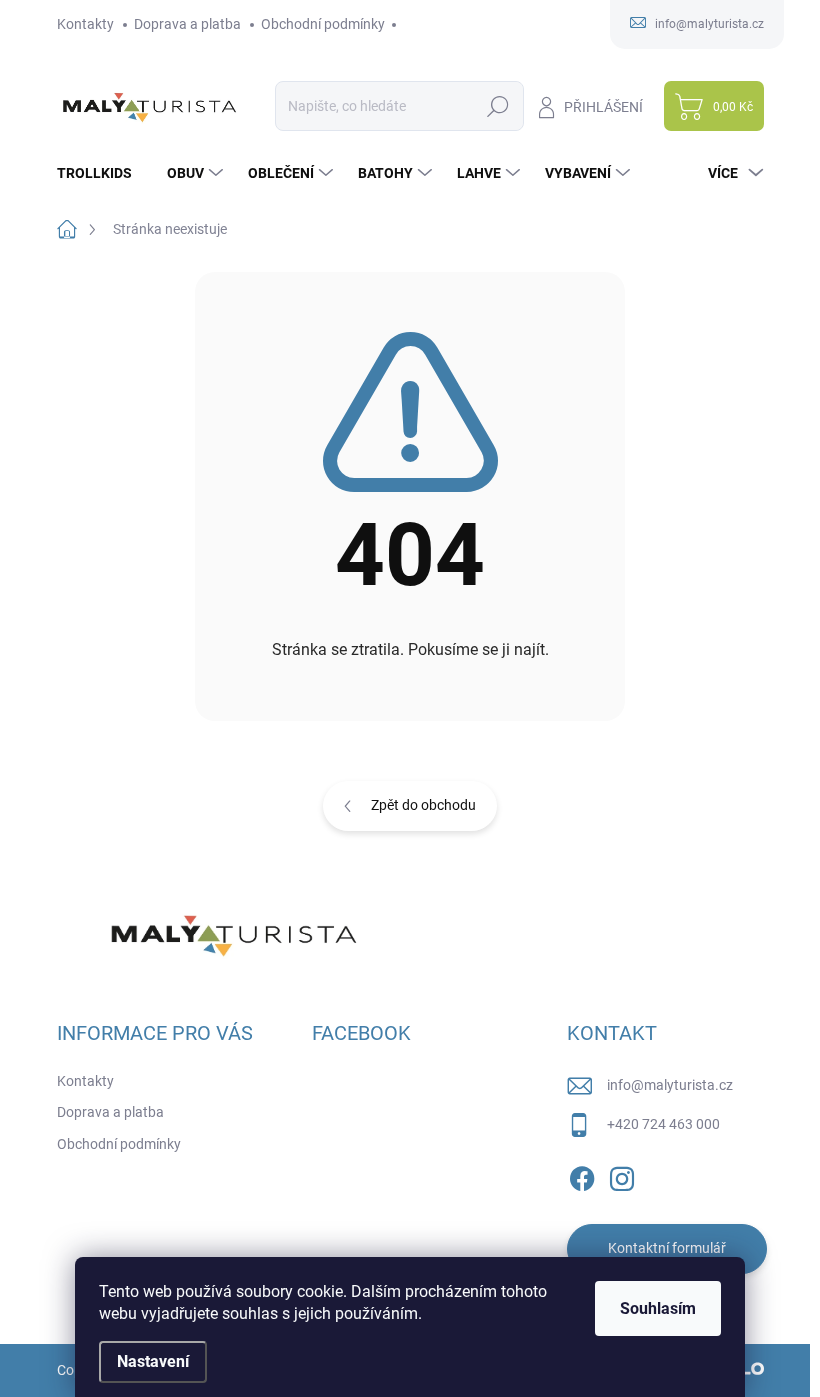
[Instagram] (622, 1175)
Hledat (497, 106)
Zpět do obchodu (423, 805)
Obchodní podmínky (323, 24)
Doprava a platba (187, 24)
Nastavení (153, 1361)
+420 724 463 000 (663, 1124)
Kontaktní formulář (667, 1248)
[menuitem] (102, 173)
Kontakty (85, 24)
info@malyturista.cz (670, 1085)
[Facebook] (582, 1175)
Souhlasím (658, 1308)
